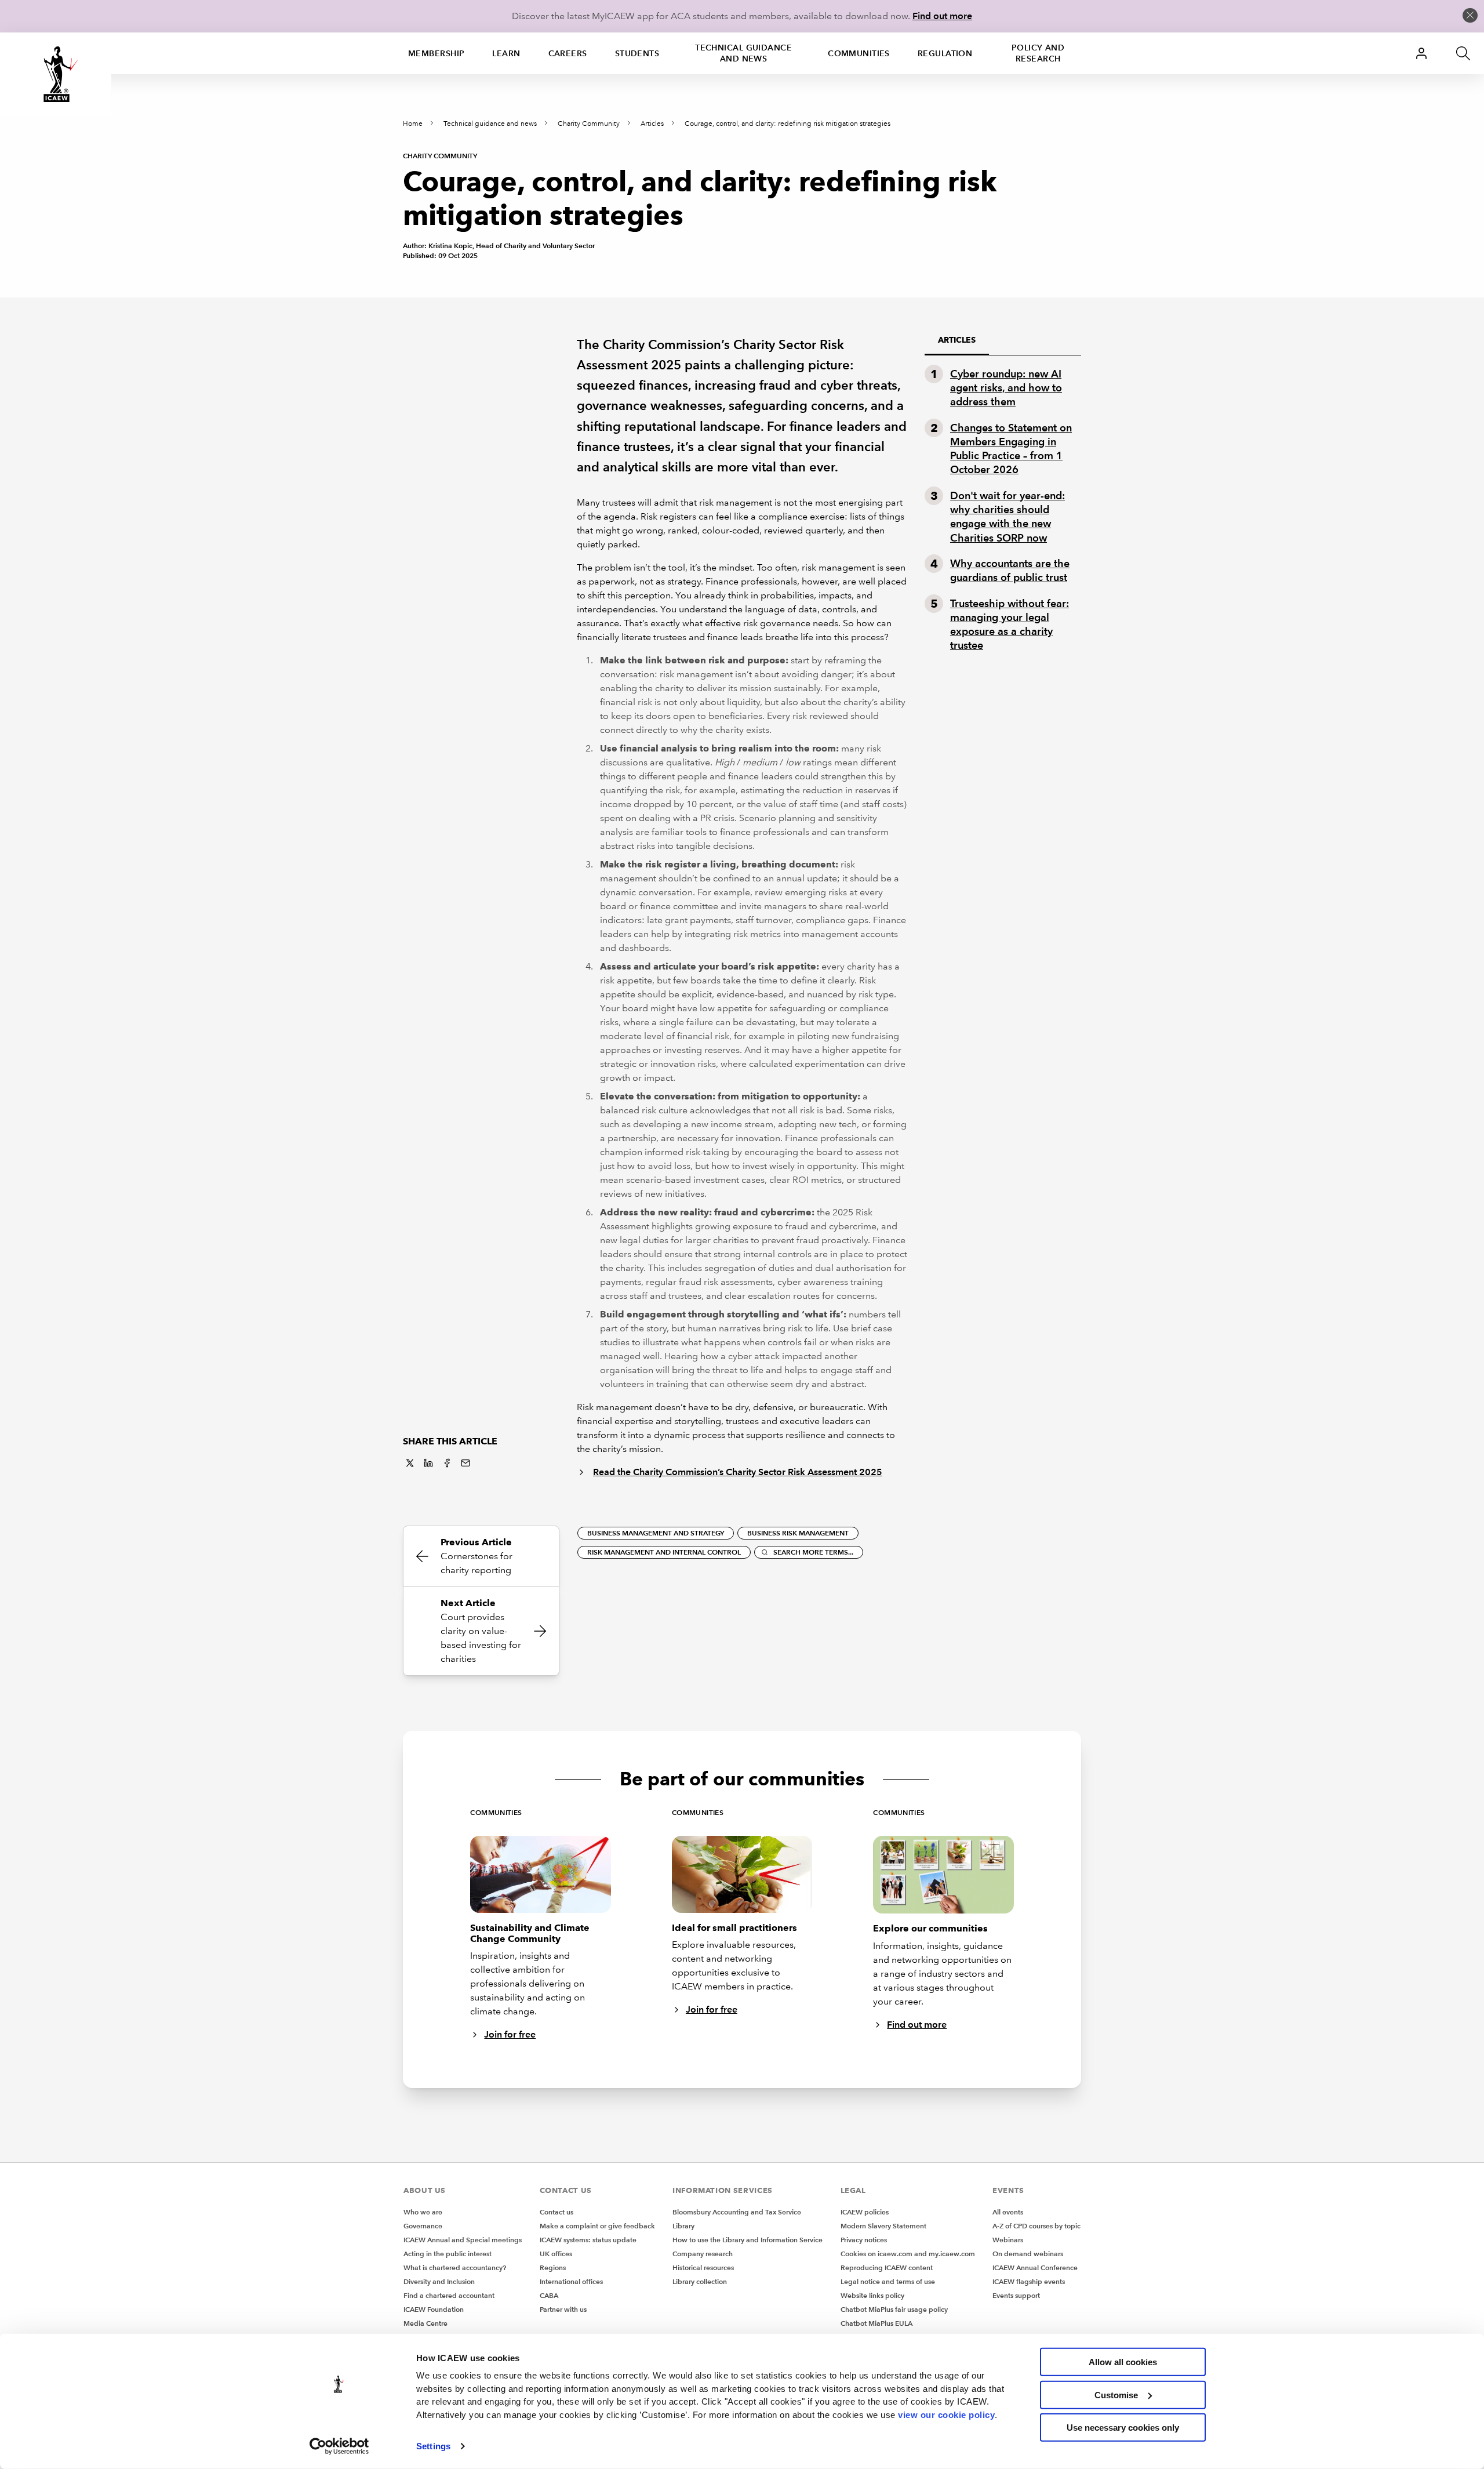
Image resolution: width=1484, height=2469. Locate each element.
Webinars (1008, 2240)
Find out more (942, 16)
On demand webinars (1028, 2254)
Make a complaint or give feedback (597, 2226)
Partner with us (563, 2309)
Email (465, 1463)
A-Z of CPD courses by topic (1036, 2226)
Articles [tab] (957, 340)
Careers (568, 53)
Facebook (447, 1463)
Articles (652, 124)
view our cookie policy (946, 2414)
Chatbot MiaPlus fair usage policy (894, 2309)
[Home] (56, 74)
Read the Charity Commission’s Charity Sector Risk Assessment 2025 (738, 1472)
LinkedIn (428, 1463)
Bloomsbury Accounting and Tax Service (737, 2212)
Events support (1016, 2295)
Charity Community (589, 124)
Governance (423, 2226)
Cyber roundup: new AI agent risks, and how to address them (1006, 388)
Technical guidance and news (743, 53)
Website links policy (872, 2295)
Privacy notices (864, 2240)
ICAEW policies (865, 2212)
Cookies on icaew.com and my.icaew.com (908, 2254)
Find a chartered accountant (449, 2295)
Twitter (410, 1463)
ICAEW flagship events (1029, 2281)
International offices (571, 2281)
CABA (549, 2295)
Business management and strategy (656, 1533)
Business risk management (798, 1533)
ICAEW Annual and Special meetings (463, 2240)
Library (683, 2226)
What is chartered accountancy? (455, 2268)
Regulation (945, 53)
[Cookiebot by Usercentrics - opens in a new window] (339, 2446)
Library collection (700, 2281)
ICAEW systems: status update (588, 2240)
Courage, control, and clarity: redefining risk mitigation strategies (788, 124)
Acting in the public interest (448, 2254)
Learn (506, 53)
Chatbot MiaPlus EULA (876, 2323)
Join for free (510, 2034)
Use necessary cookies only (1123, 2428)
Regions (553, 2268)
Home (413, 124)
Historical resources (703, 2268)
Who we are (423, 2212)
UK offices (556, 2254)
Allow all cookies (1123, 2362)
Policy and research (1038, 53)
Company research (703, 2254)
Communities (859, 53)
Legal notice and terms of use (888, 2281)
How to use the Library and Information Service (748, 2240)
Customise (1116, 2394)
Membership (436, 53)
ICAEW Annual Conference (1035, 2268)
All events (1008, 2212)
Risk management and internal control (664, 1552)
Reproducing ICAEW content (887, 2268)
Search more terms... (813, 1552)
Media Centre (425, 2323)
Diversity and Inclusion (439, 2281)
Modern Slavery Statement (883, 2226)
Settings (433, 2446)
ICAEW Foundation (434, 2309)
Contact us (556, 2212)
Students (637, 53)
